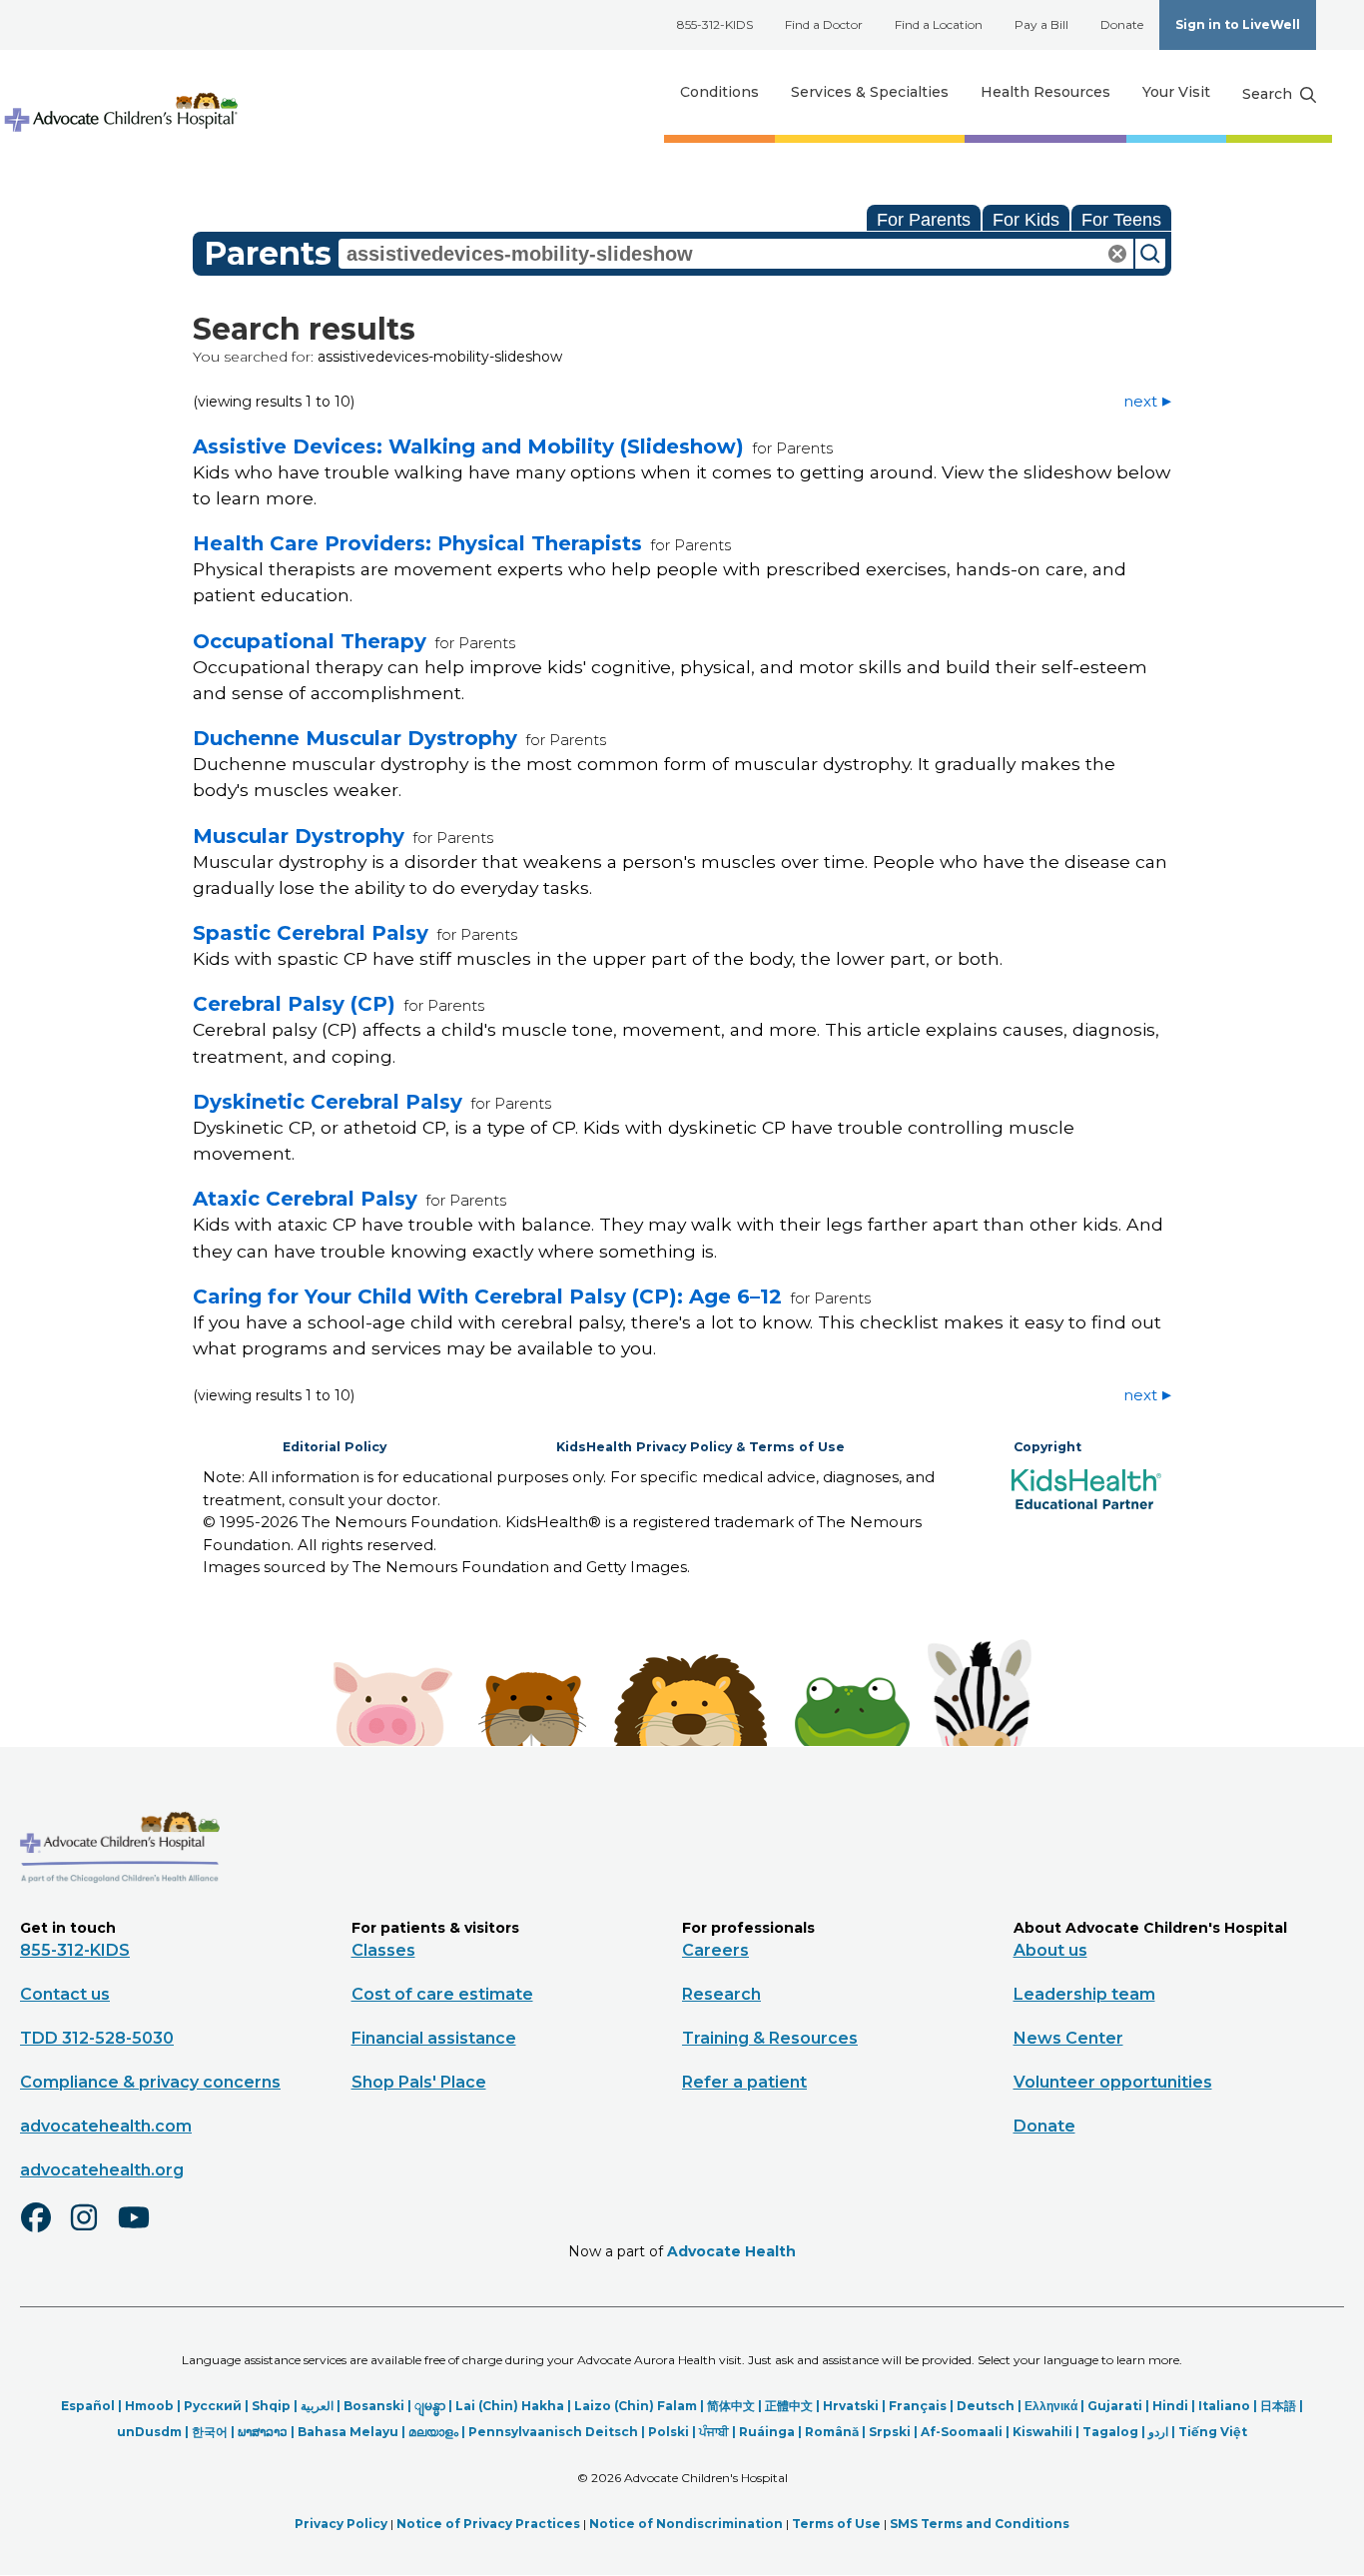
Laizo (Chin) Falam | (641, 2406)
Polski (669, 2432)
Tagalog (1110, 2432)
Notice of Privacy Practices (488, 2524)
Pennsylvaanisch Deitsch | (558, 2432)
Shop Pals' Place (419, 2082)
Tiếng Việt (1213, 2432)
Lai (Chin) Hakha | (515, 2406)
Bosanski (374, 2406)
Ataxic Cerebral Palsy (305, 1199)
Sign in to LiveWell (1238, 24)
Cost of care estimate (442, 1994)
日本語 (1278, 2406)
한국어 (210, 2432)
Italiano (1224, 2406)
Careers (715, 1950)
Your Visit (1176, 92)
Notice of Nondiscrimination (686, 2524)
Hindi (1170, 2406)
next (1140, 401)
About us (1050, 1950)
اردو (1158, 2432)
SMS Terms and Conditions (980, 2524)
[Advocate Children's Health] (120, 92)
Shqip (271, 2406)
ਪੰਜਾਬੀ (714, 2432)
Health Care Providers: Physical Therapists (417, 543)
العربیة (317, 2406)
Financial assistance (434, 2038)
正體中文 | (794, 2406)
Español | (93, 2406)
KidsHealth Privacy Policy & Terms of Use (700, 1447)
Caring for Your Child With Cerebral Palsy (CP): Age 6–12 (487, 1296)
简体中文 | (736, 2406)
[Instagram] (93, 2230)
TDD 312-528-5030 (97, 2038)
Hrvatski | (856, 2406)
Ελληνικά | (1056, 2406)
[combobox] (736, 254)
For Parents (924, 220)
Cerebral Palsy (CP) (294, 1004)
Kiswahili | (1047, 2432)
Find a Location (939, 24)
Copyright (1047, 1447)
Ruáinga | (772, 2432)
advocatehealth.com (106, 2126)
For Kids (1026, 220)
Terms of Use (836, 2524)
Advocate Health (731, 2251)
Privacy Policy (341, 2524)
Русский (213, 2406)
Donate (1122, 24)
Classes (383, 1950)
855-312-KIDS (715, 24)
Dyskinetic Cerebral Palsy (328, 1102)
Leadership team (1084, 1994)
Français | (923, 2406)
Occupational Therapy (310, 641)
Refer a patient (744, 2082)
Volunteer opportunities (1113, 2082)
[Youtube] (142, 2230)
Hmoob (149, 2406)
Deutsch (986, 2406)
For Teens (1121, 220)
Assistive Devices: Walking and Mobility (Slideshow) (468, 446)
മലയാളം (433, 2432)
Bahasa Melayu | (353, 2432)
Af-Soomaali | (967, 2432)
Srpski (890, 2432)
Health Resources (1045, 92)
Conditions (719, 92)
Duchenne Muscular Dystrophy (355, 738)
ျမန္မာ (430, 2406)
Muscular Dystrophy (299, 836)
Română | (837, 2432)
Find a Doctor (824, 24)
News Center (1068, 2038)
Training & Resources (770, 2038)
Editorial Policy (335, 1447)
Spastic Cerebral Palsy (311, 933)
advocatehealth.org (102, 2170)
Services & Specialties (870, 92)
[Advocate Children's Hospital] (120, 1912)
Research (721, 1994)
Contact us (65, 1994)
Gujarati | (1120, 2406)
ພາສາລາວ (263, 2432)
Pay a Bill (1041, 24)
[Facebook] (44, 2230)
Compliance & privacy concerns (150, 2082)
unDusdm (149, 2432)
